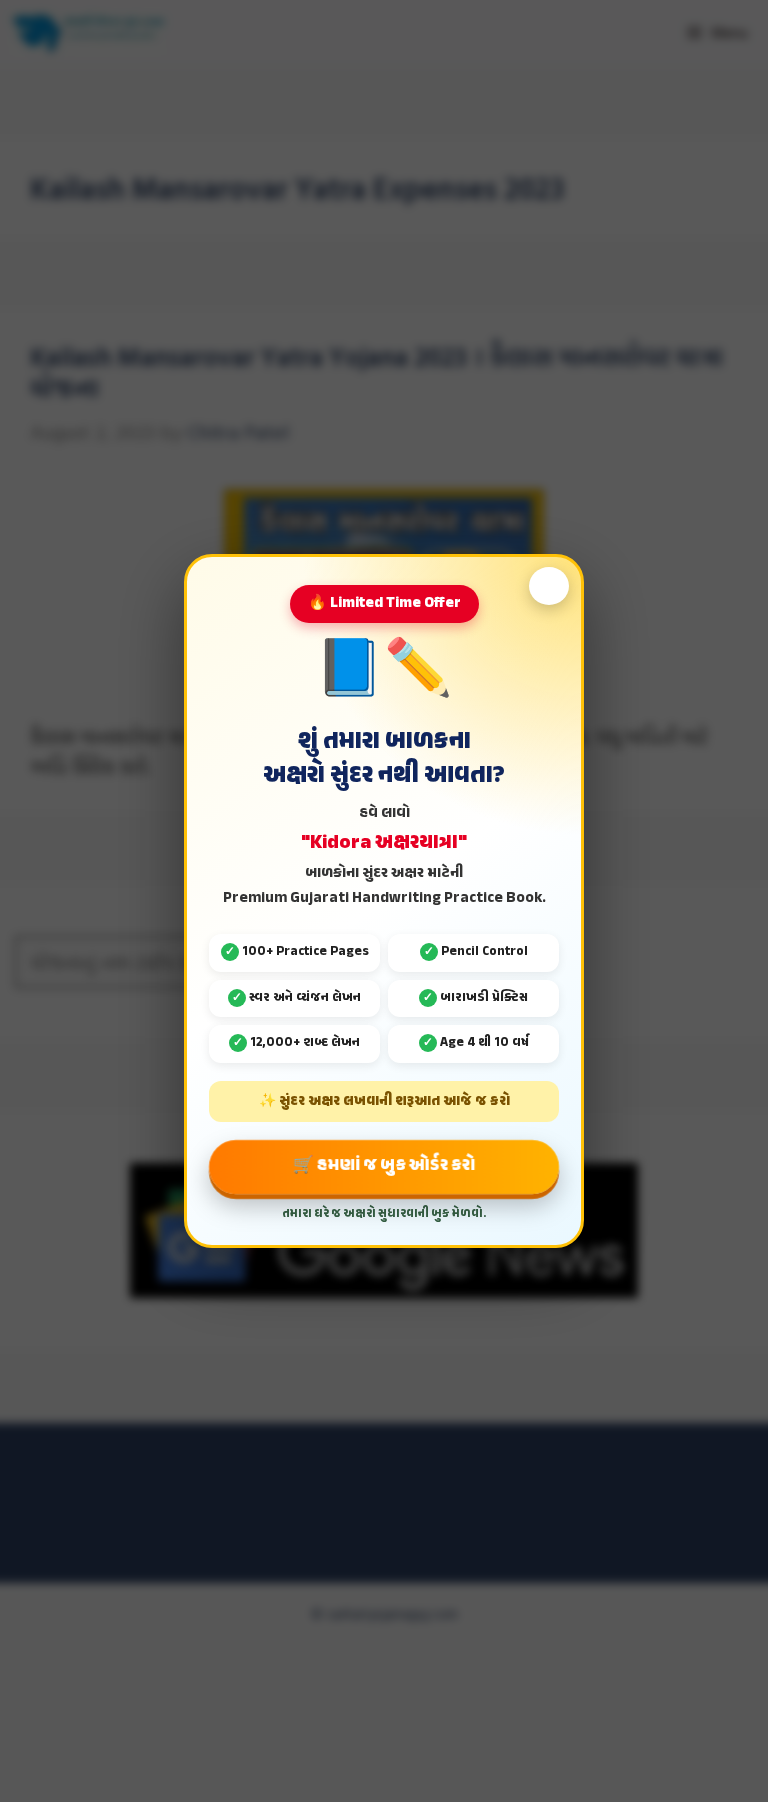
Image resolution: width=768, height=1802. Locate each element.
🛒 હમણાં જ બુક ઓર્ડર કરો (384, 1165)
